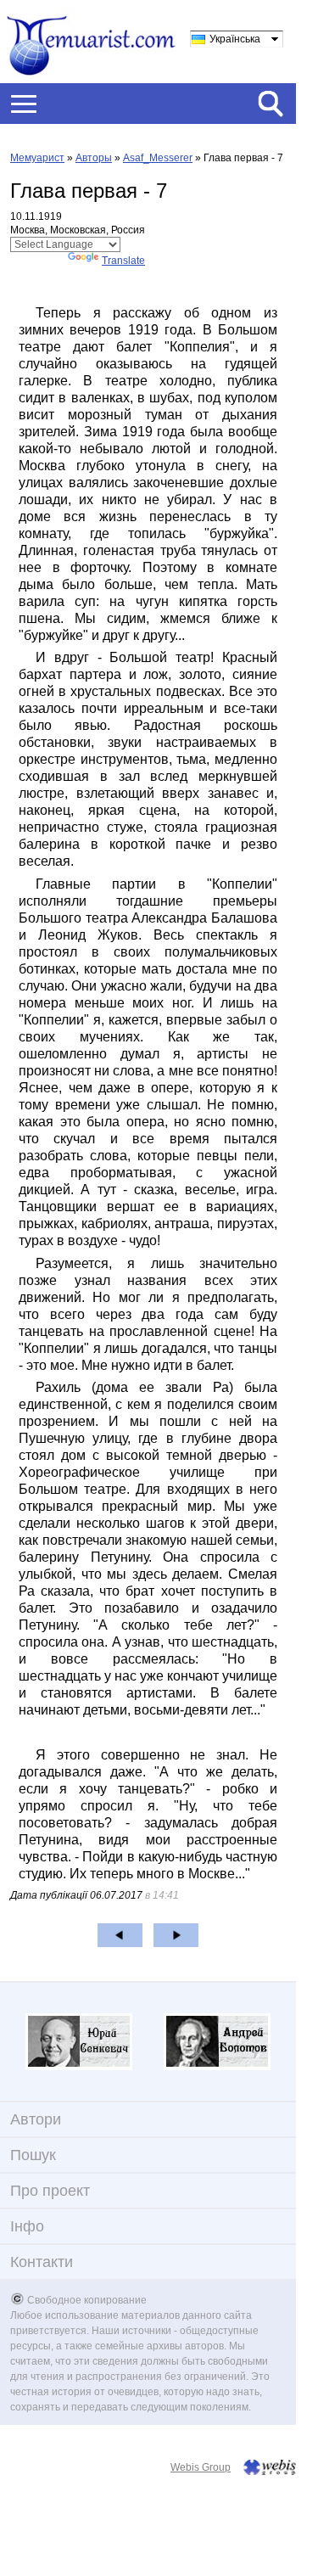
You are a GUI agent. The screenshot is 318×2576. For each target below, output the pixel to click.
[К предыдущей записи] (120, 1935)
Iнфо (27, 2226)
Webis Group (201, 2467)
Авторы (94, 158)
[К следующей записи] (176, 1935)
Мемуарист (37, 158)
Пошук (33, 2155)
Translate (123, 261)
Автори (36, 2119)
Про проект (50, 2191)
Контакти (42, 2262)
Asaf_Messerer (158, 158)
